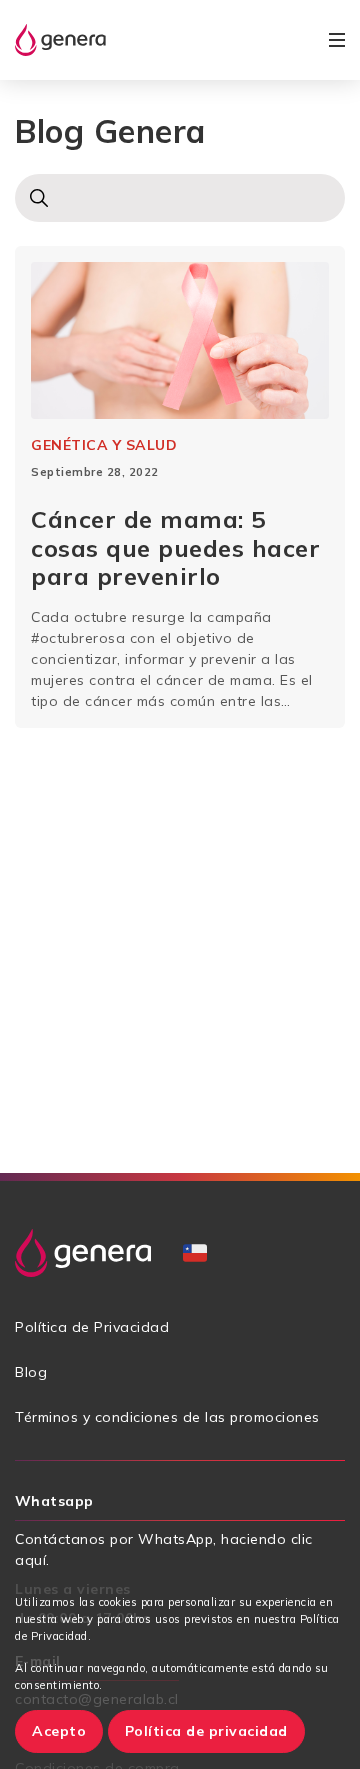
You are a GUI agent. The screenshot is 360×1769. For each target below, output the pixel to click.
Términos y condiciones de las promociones (167, 1417)
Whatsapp (54, 1501)
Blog (31, 1372)
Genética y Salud (104, 445)
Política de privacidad (206, 1731)
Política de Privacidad (92, 1327)
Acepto (59, 1731)
